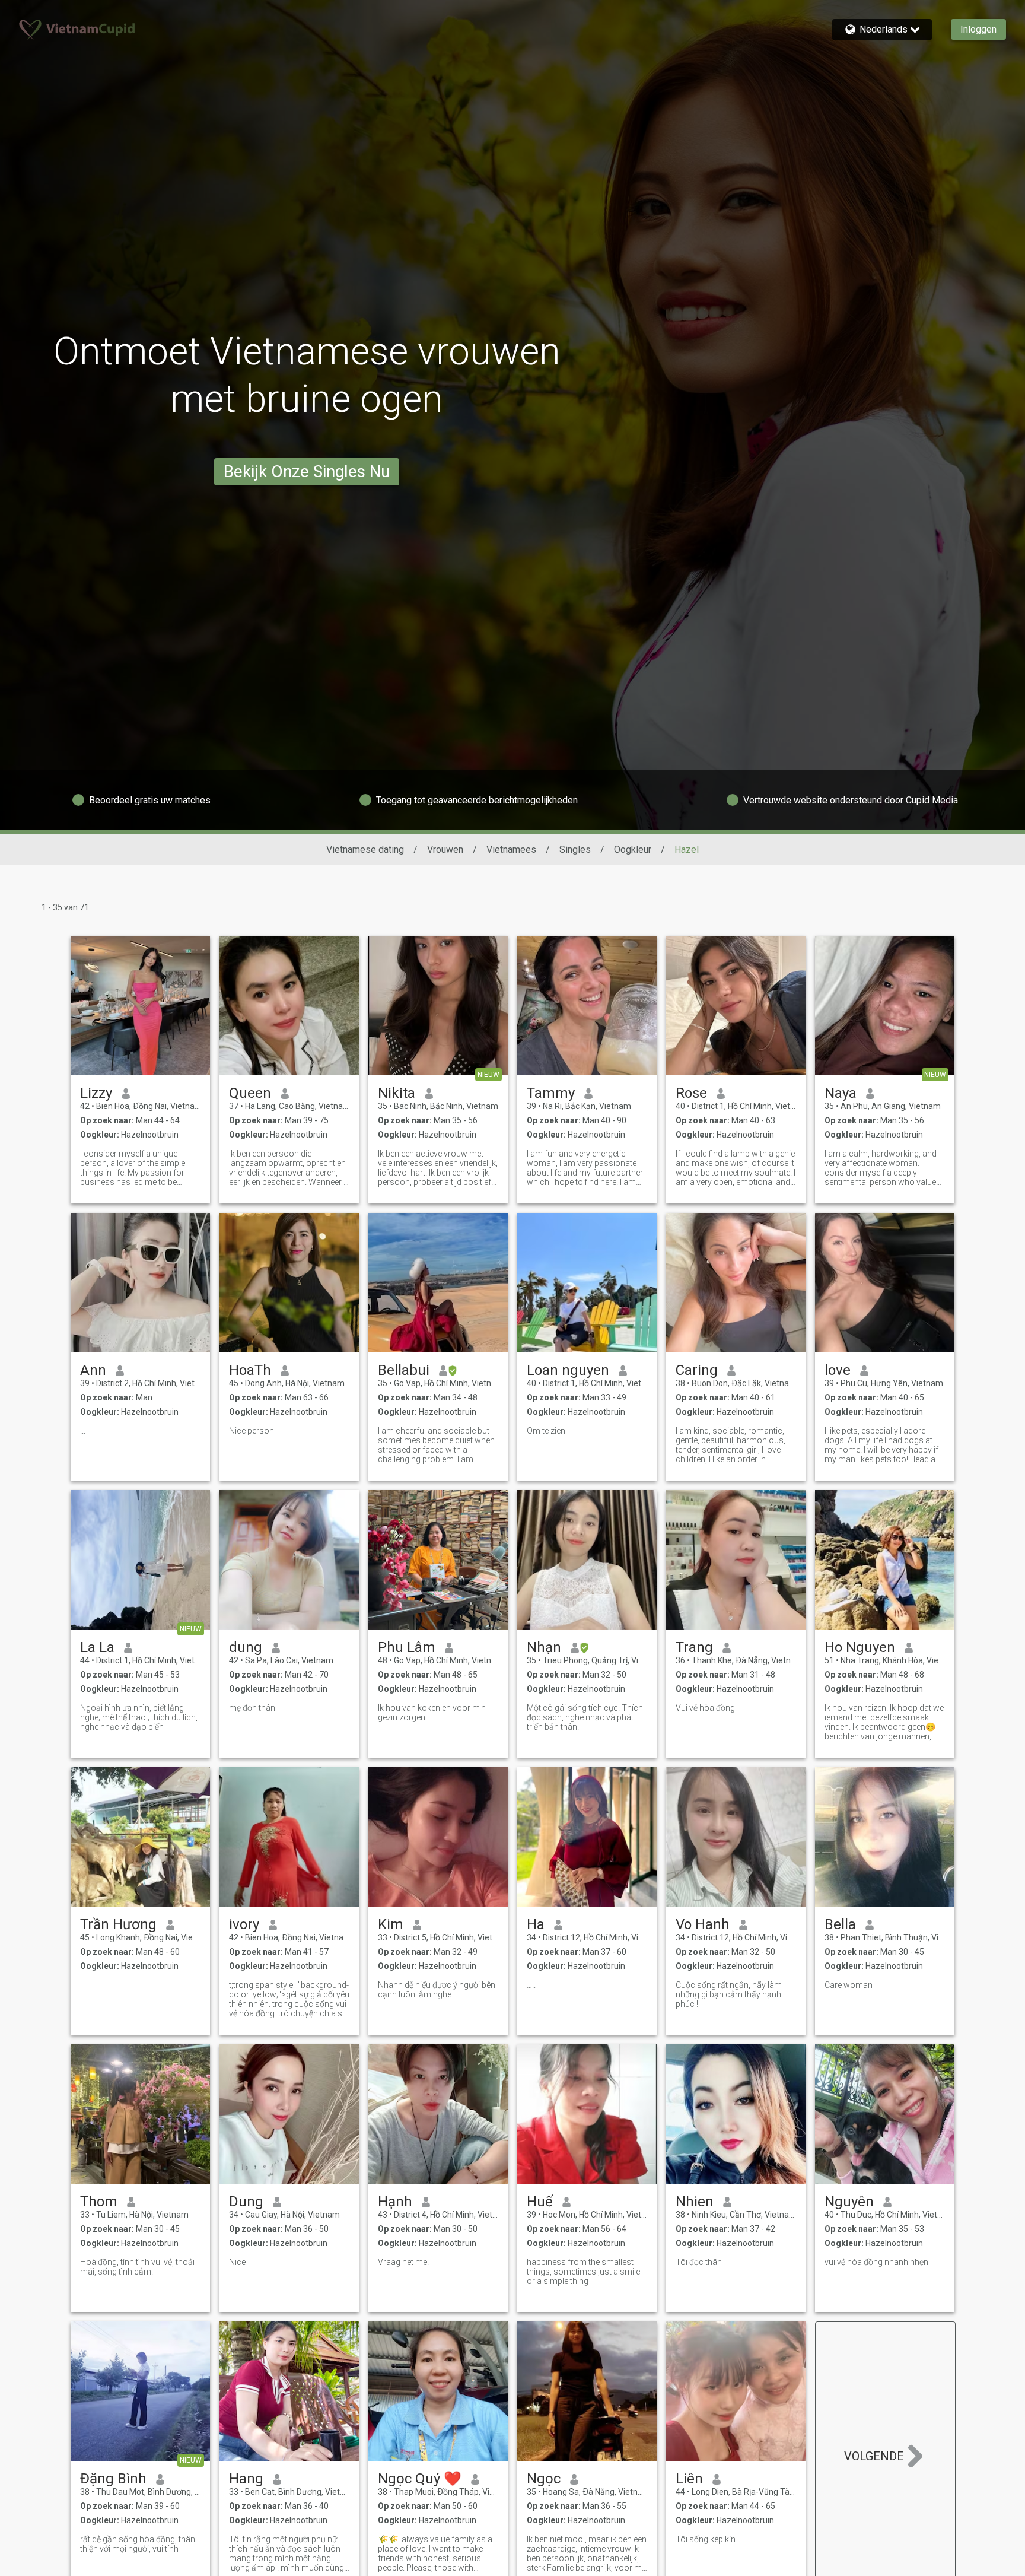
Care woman (849, 1985)
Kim (391, 1924)
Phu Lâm (407, 1647)
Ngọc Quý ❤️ (420, 2479)
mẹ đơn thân (252, 1708)
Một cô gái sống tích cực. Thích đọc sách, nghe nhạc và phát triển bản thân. (585, 1717)
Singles (575, 849)
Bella (840, 1924)
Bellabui (404, 1370)
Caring (697, 1370)
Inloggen (978, 29)
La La (97, 1647)
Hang (246, 2479)
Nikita (397, 1093)
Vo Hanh (703, 1924)
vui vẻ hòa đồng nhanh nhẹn (876, 2262)
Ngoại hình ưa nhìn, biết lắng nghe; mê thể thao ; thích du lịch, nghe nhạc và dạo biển (139, 1717)
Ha (536, 1924)
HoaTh (250, 1370)
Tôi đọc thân (699, 2262)
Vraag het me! (403, 2262)
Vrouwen (445, 849)
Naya (841, 1093)
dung (246, 1647)
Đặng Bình (113, 2479)
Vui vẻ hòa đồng (705, 1708)
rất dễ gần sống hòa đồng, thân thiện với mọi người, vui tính (138, 2544)
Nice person (252, 1431)
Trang (694, 1647)
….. (531, 1985)
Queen (250, 1093)
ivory (244, 1924)
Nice (237, 2262)
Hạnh (395, 2202)
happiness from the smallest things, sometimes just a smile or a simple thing (583, 2272)
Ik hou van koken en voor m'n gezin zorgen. (432, 1713)
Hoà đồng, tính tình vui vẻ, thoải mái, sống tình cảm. (137, 2267)
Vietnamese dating (365, 849)
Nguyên (849, 2202)
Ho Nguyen (860, 1647)
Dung (246, 2202)
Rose (691, 1093)
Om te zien (546, 1431)
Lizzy (96, 1093)
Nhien (695, 2202)
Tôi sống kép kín (706, 2539)
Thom (99, 2202)
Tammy (551, 1093)
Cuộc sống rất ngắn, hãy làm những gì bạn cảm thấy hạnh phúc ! (729, 1994)
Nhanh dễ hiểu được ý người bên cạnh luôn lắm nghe (437, 1990)
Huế (540, 2202)
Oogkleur (633, 849)
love (838, 1370)
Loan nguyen (568, 1370)
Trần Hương (118, 1924)
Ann (93, 1370)
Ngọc (544, 2479)
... (83, 1431)
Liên (689, 2479)
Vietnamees (511, 849)
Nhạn (544, 1647)
